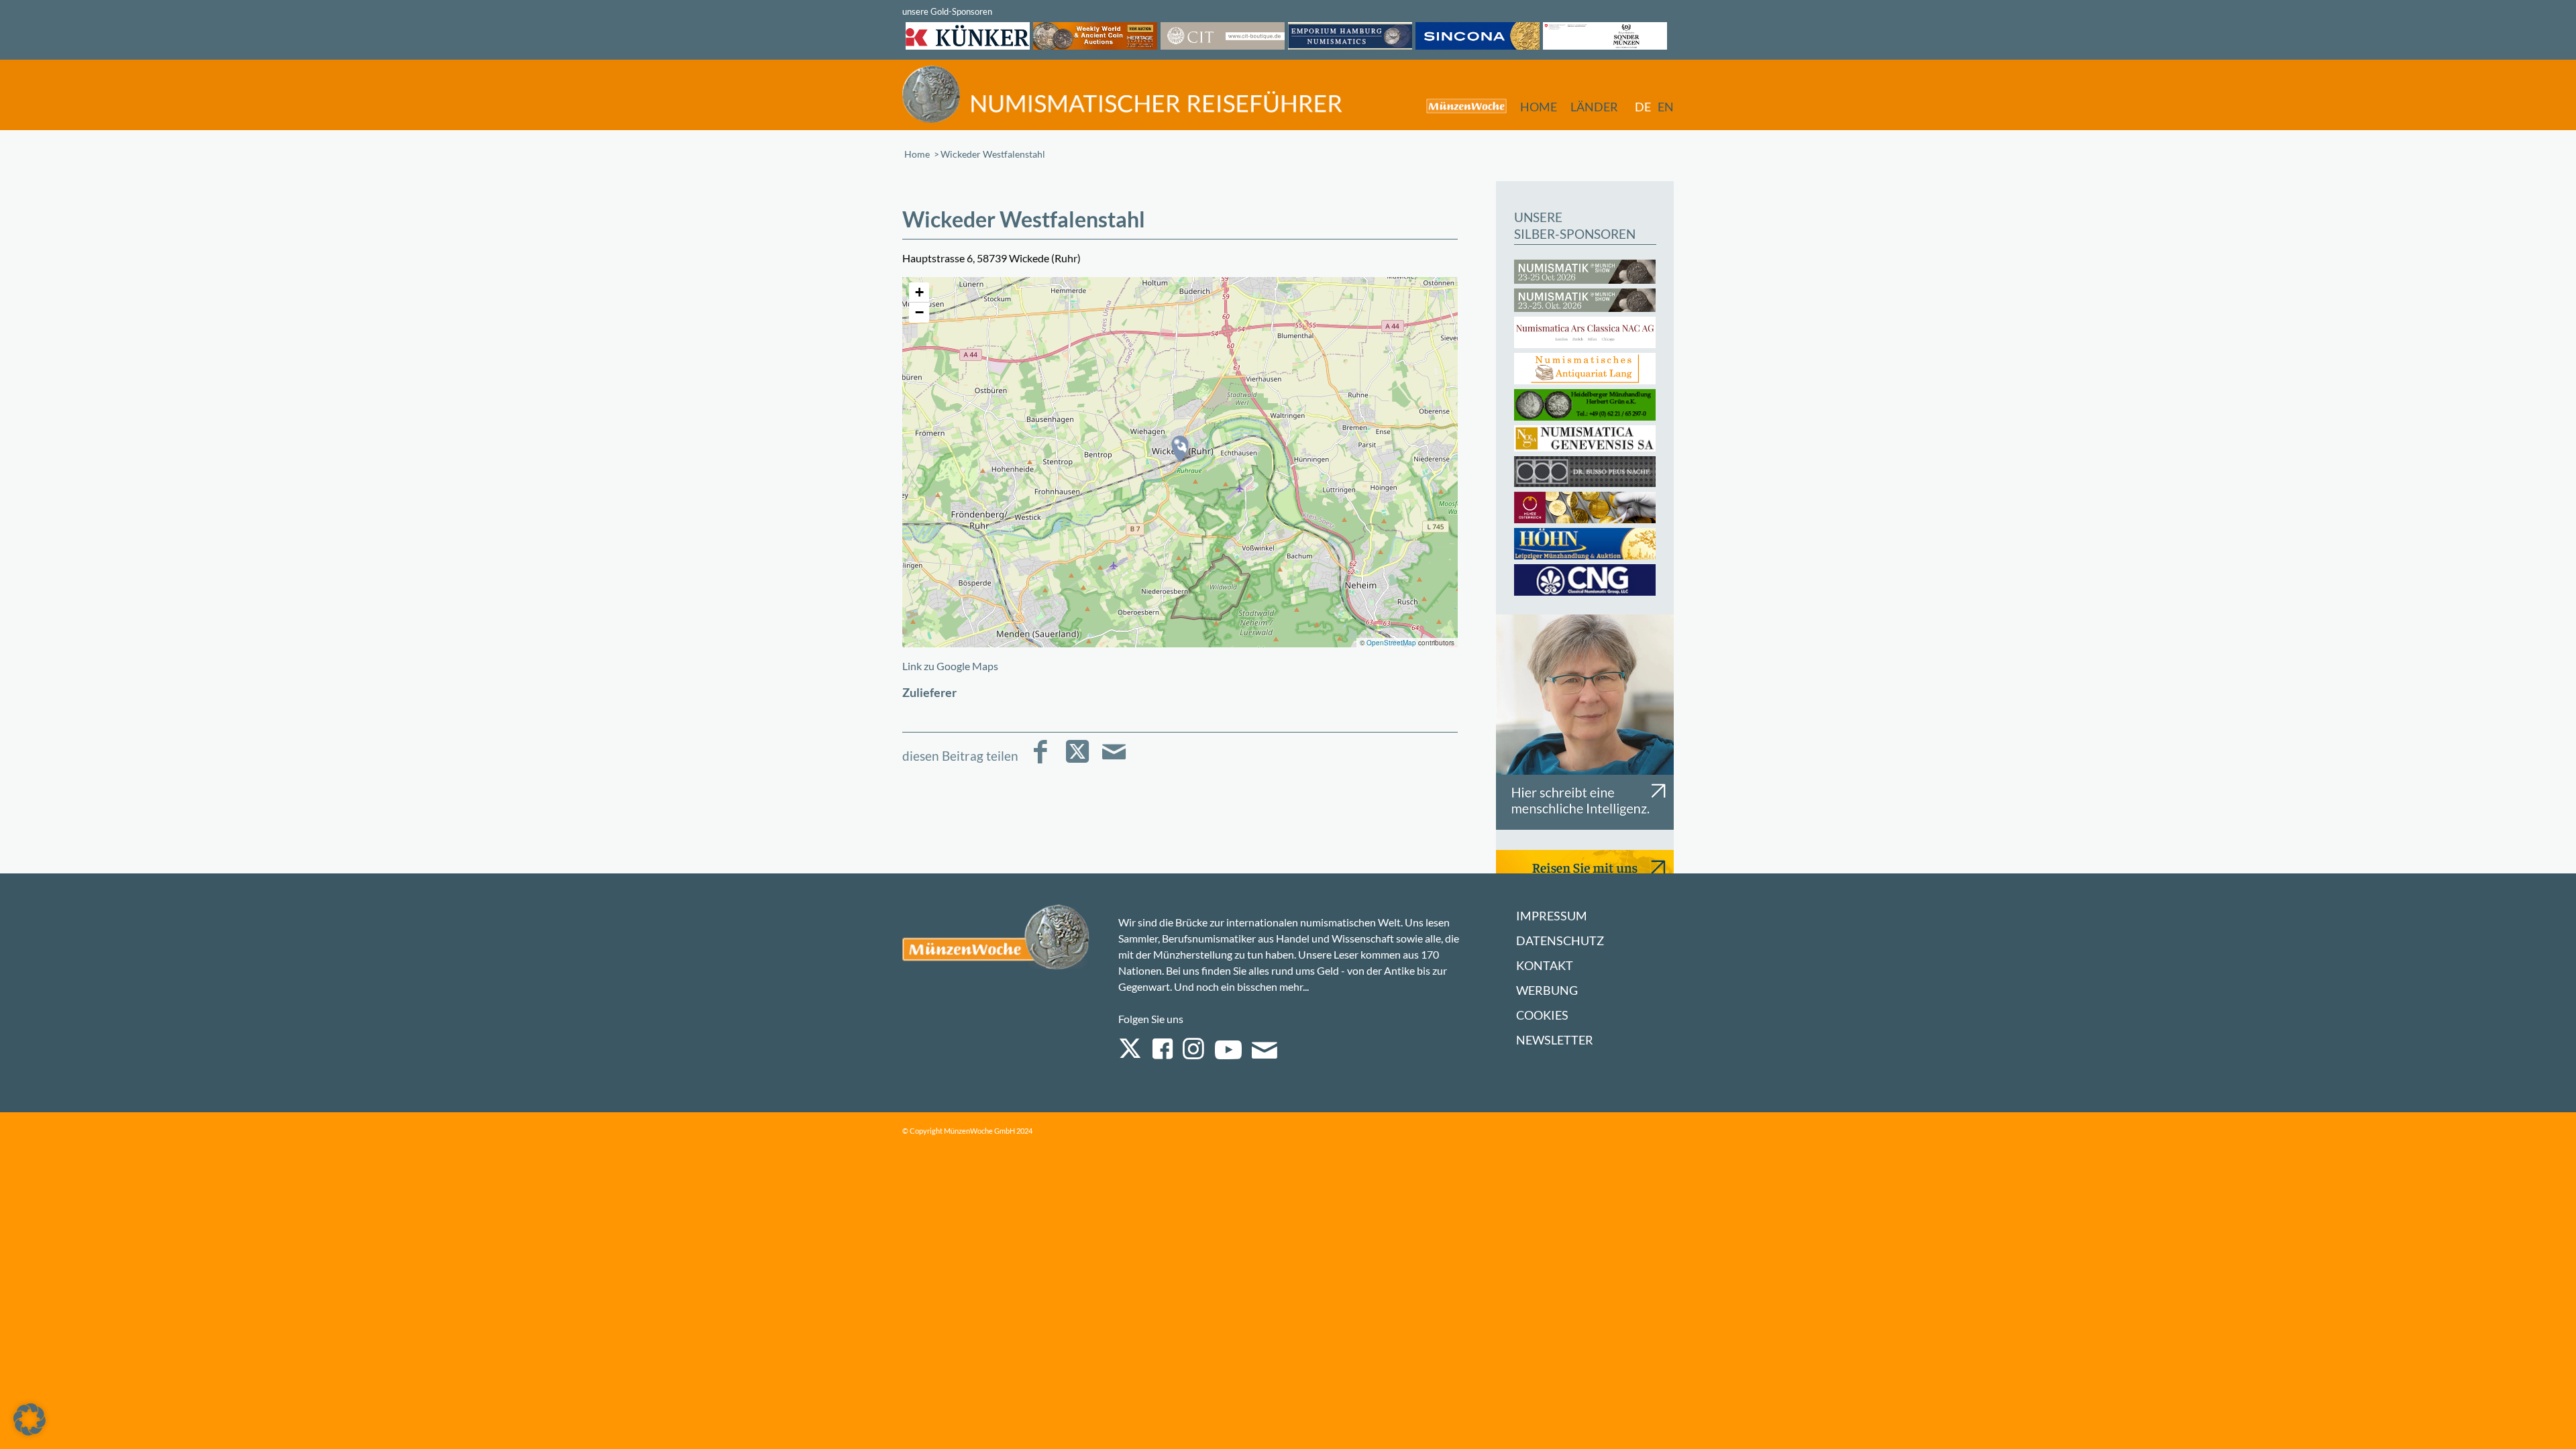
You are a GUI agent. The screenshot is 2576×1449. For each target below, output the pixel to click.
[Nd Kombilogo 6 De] (1122, 94)
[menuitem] (1460, 106)
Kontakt (1545, 966)
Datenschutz (1560, 941)
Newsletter (1555, 1040)
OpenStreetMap (1391, 643)
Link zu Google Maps (950, 666)
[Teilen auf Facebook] (1040, 761)
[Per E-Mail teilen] (1114, 761)
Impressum (1552, 916)
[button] (1180, 449)
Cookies (1542, 1015)
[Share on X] (1077, 761)
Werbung (1547, 990)
